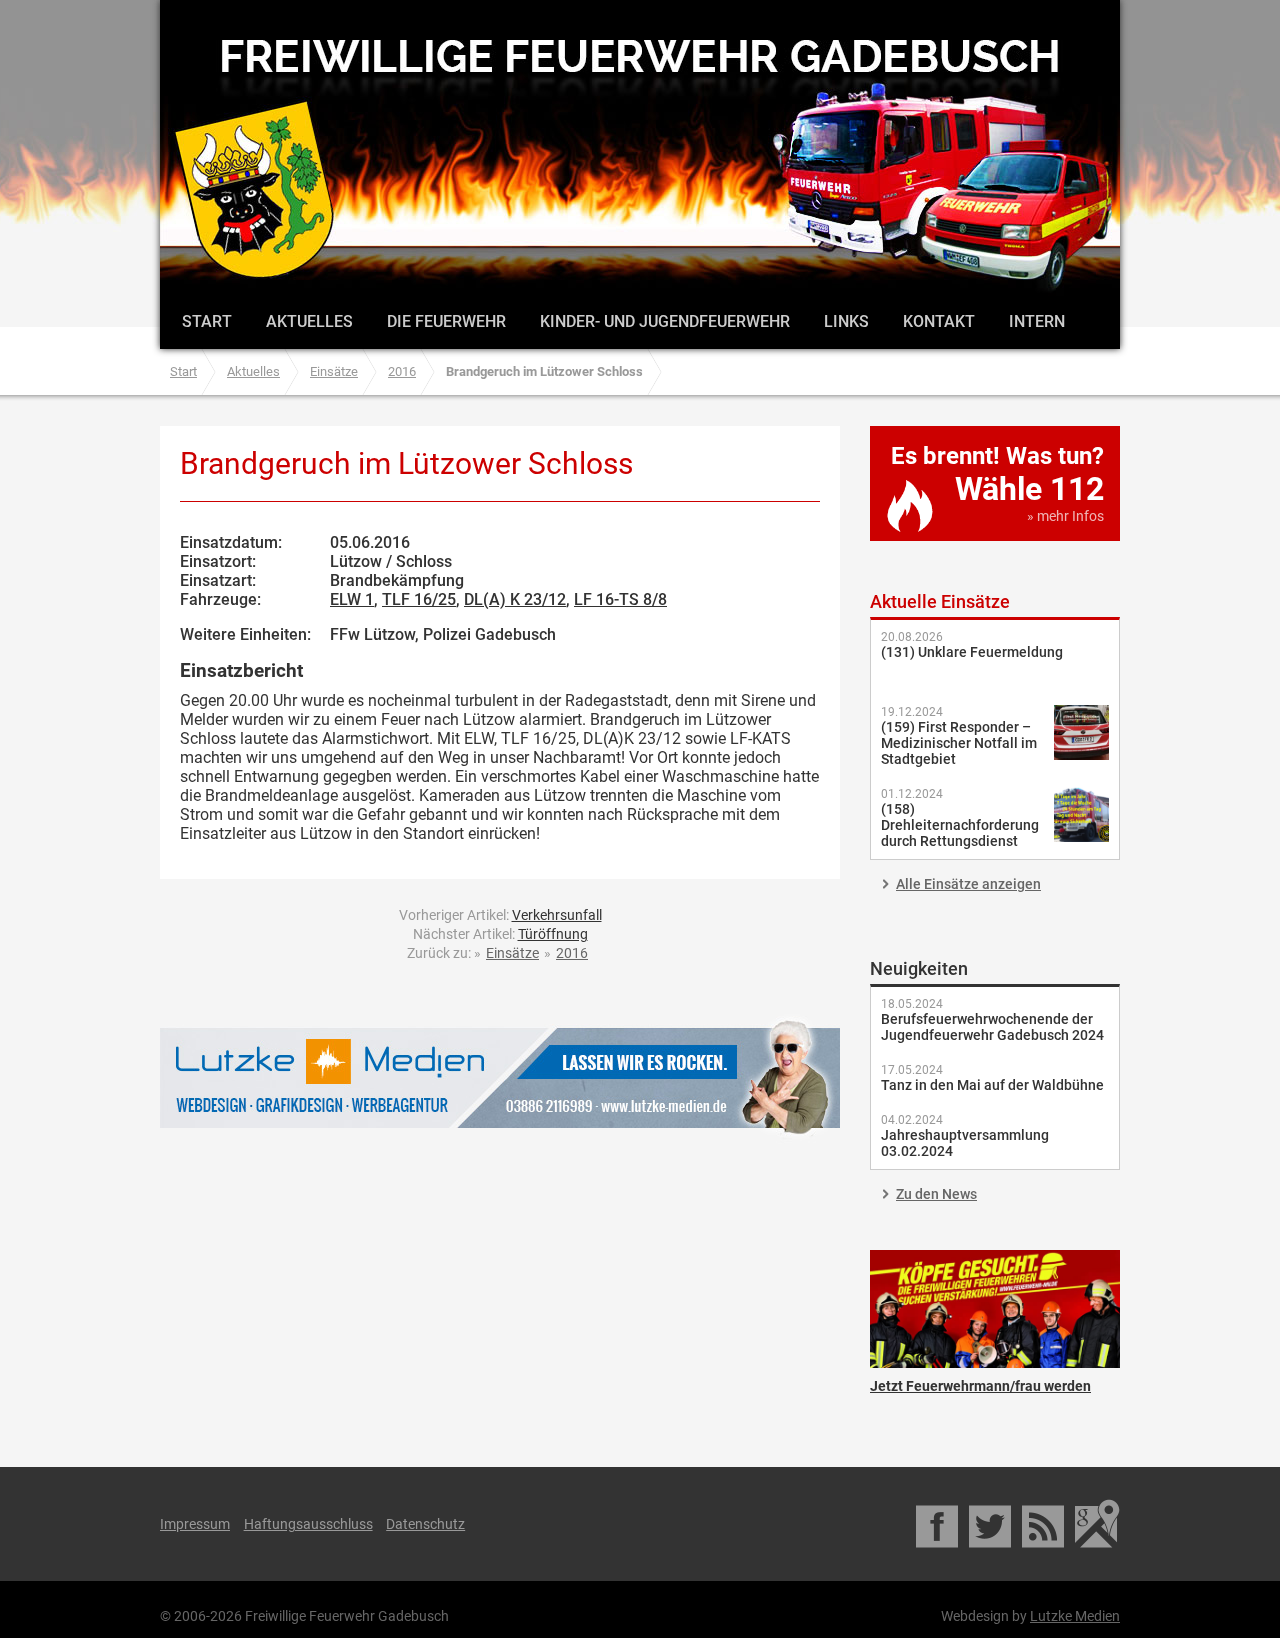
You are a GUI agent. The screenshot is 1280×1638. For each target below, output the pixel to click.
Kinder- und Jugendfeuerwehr (665, 321)
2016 (402, 371)
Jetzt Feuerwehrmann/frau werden (995, 1309)
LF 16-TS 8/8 (620, 599)
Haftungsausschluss (308, 1524)
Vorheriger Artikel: (500, 915)
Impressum (195, 1524)
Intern (1037, 321)
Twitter (991, 1524)
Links (846, 321)
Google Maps (1097, 1524)
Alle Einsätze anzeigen (968, 884)
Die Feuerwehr (446, 321)
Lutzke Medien (500, 1077)
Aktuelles (309, 321)
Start (207, 321)
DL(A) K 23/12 (515, 599)
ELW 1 (352, 599)
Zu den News (936, 1194)
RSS (1044, 1524)
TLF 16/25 (419, 599)
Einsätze (334, 371)
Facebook (938, 1524)
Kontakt (939, 321)
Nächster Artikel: (500, 934)
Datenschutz (425, 1524)
